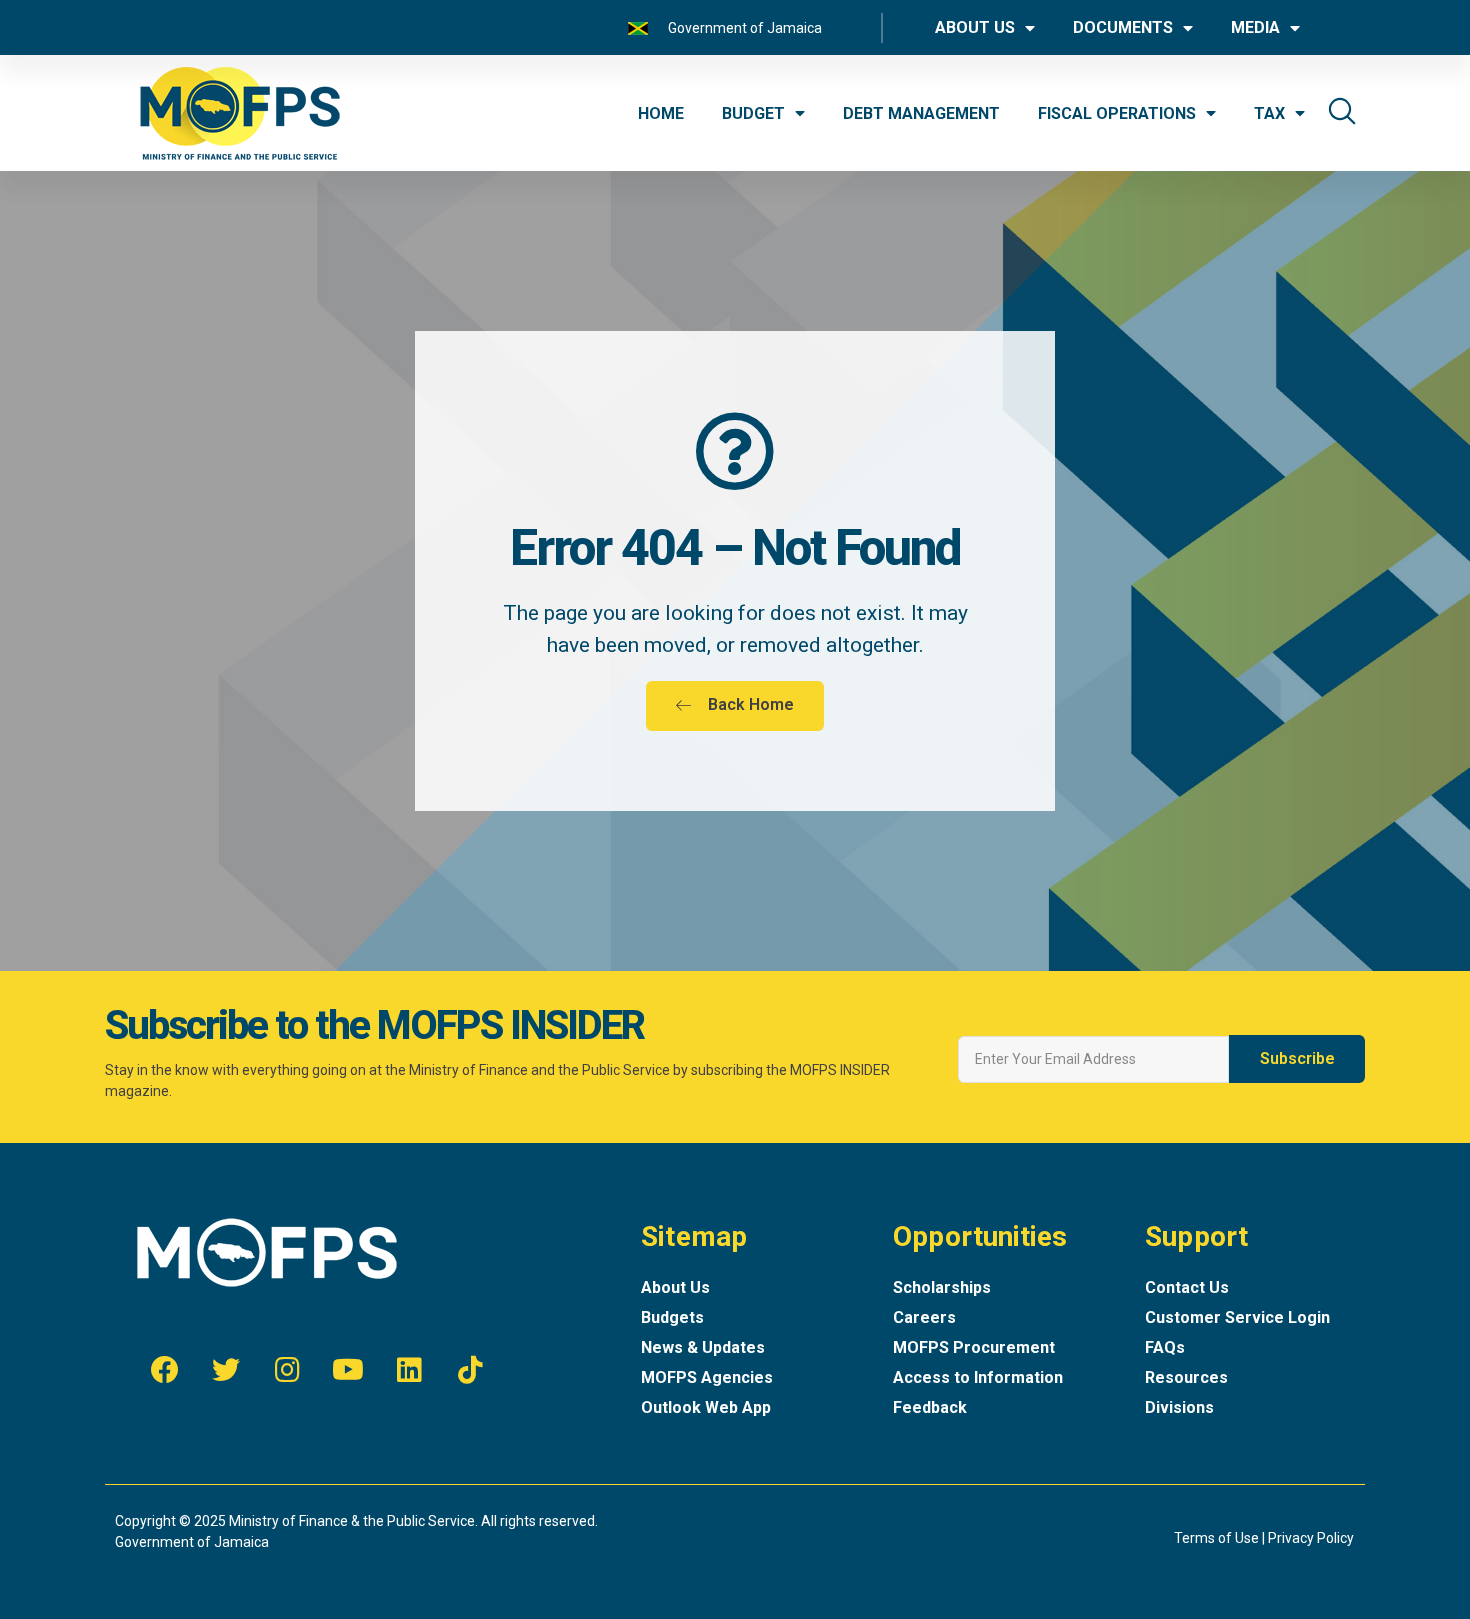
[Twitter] (226, 1370)
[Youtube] (348, 1370)
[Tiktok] (470, 1370)
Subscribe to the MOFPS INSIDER (374, 1025)
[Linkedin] (409, 1370)
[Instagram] (287, 1370)
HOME (661, 113)
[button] (735, 706)
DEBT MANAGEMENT (921, 113)
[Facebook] (165, 1370)
